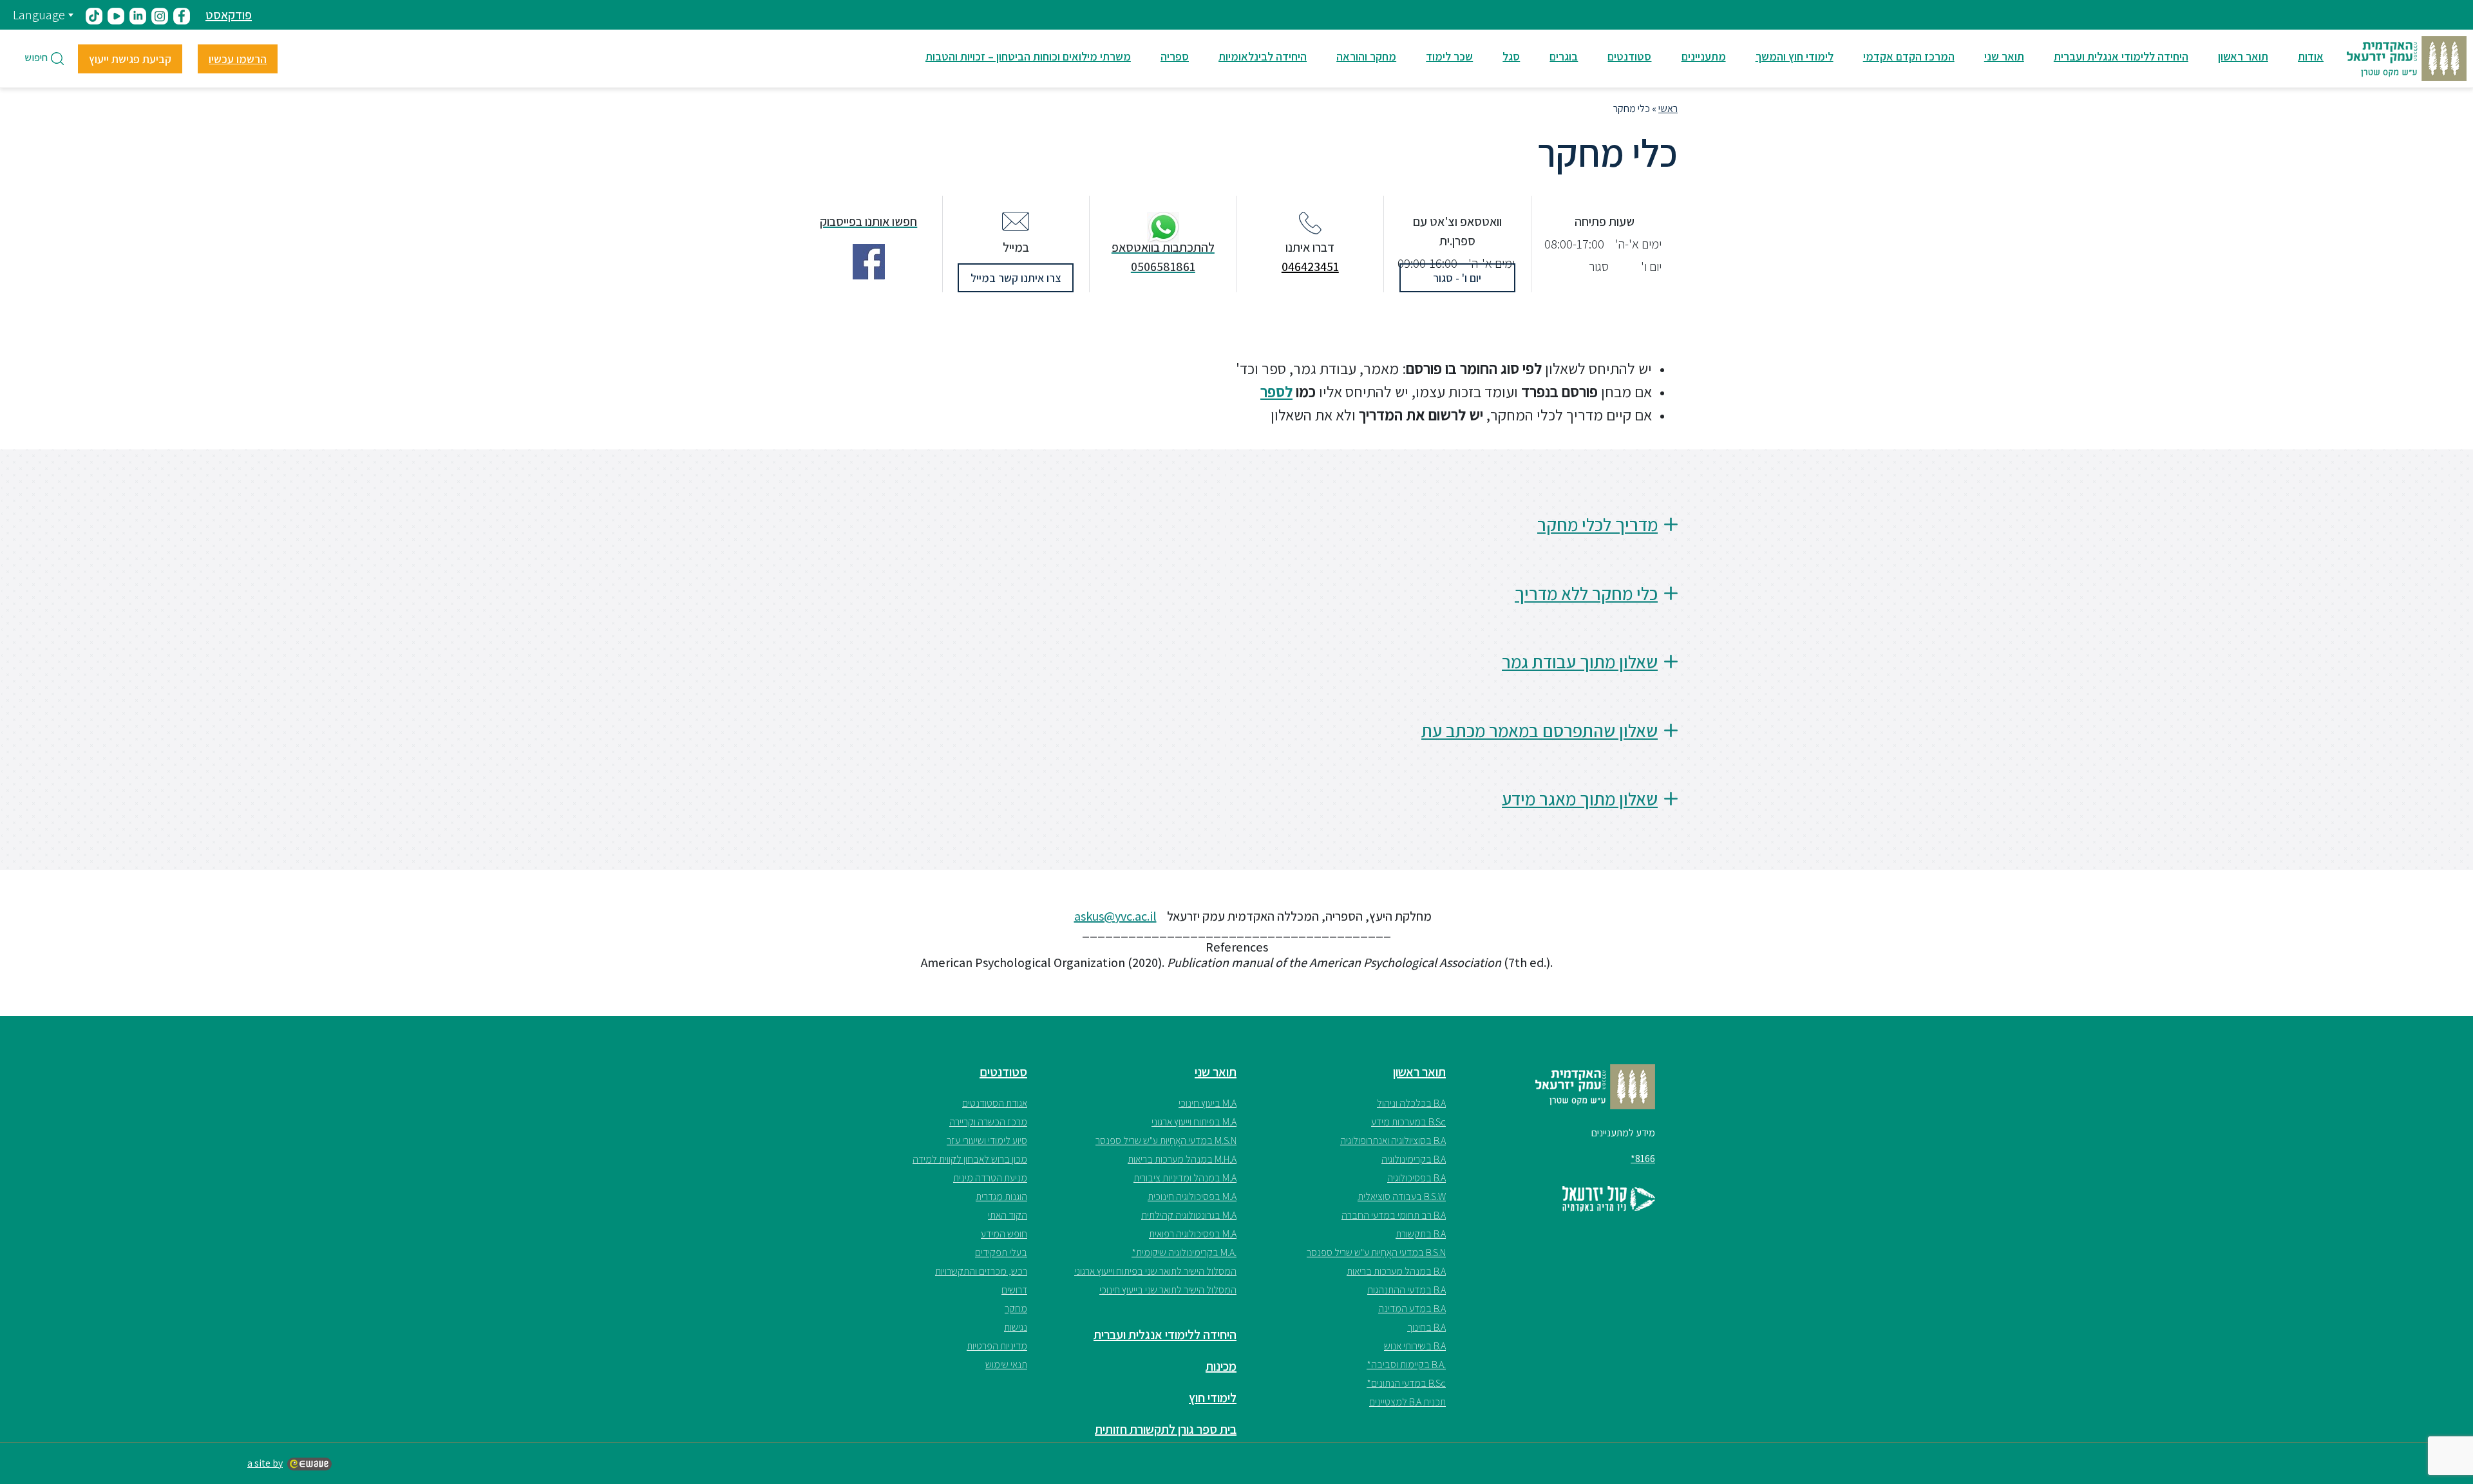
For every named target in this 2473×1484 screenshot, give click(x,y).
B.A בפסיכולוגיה (1417, 1178)
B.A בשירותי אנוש (1415, 1346)
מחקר (1016, 1309)
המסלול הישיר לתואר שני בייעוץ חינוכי (1168, 1290)
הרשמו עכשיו (238, 59)
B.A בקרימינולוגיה (1414, 1159)
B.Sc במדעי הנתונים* (1406, 1383)
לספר (1276, 391)
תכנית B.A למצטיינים (1407, 1402)
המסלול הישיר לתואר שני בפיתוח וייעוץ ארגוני (1155, 1271)
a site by (265, 1463)
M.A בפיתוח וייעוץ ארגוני (1194, 1122)
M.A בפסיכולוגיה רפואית (1193, 1234)
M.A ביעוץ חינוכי (1208, 1103)
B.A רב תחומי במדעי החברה (1394, 1215)
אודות (2311, 56)
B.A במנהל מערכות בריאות (1396, 1271)
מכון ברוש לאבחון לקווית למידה (970, 1159)
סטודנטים (1629, 56)
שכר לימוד (1449, 56)
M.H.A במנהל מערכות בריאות (1182, 1159)
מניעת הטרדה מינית (990, 1178)
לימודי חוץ (1213, 1398)
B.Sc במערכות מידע (1408, 1122)
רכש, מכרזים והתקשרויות (981, 1271)
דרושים (1014, 1290)
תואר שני (2004, 56)
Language (39, 15)
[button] (1236, 535)
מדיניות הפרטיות (997, 1346)
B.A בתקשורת (1421, 1234)
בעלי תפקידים (1001, 1253)
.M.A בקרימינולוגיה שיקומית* (1184, 1253)
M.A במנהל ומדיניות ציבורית (1185, 1178)
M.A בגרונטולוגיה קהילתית (1189, 1215)
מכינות (1221, 1366)
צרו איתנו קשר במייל (1016, 278)
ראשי (1668, 108)
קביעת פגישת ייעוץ (130, 59)
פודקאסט (229, 15)
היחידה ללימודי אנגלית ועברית (2121, 56)
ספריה (1175, 56)
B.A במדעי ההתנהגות (1407, 1290)
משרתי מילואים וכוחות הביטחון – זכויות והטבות (1028, 56)
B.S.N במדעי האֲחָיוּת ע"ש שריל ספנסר (1376, 1253)
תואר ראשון (2243, 56)
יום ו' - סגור (1457, 278)
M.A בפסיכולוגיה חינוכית (1192, 1197)
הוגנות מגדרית (1001, 1197)
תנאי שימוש (1006, 1365)
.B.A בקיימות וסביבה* (1406, 1365)
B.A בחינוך (1426, 1327)
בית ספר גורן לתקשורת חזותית (1166, 1429)
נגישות (1016, 1327)
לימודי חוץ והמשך (1795, 56)
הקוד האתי (1008, 1215)
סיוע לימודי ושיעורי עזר (987, 1141)
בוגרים (1564, 56)
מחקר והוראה (1366, 56)
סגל (1511, 56)
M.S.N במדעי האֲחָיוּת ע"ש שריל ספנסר (1166, 1141)
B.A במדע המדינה (1412, 1309)
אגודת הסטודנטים (995, 1103)
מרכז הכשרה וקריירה (988, 1122)
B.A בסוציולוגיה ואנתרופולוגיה (1393, 1141)
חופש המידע (1004, 1234)
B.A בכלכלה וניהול (1411, 1103)
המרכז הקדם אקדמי (1909, 56)
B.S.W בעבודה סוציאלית (1402, 1197)
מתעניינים (1704, 56)
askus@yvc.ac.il (1115, 916)
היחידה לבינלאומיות (1263, 56)
